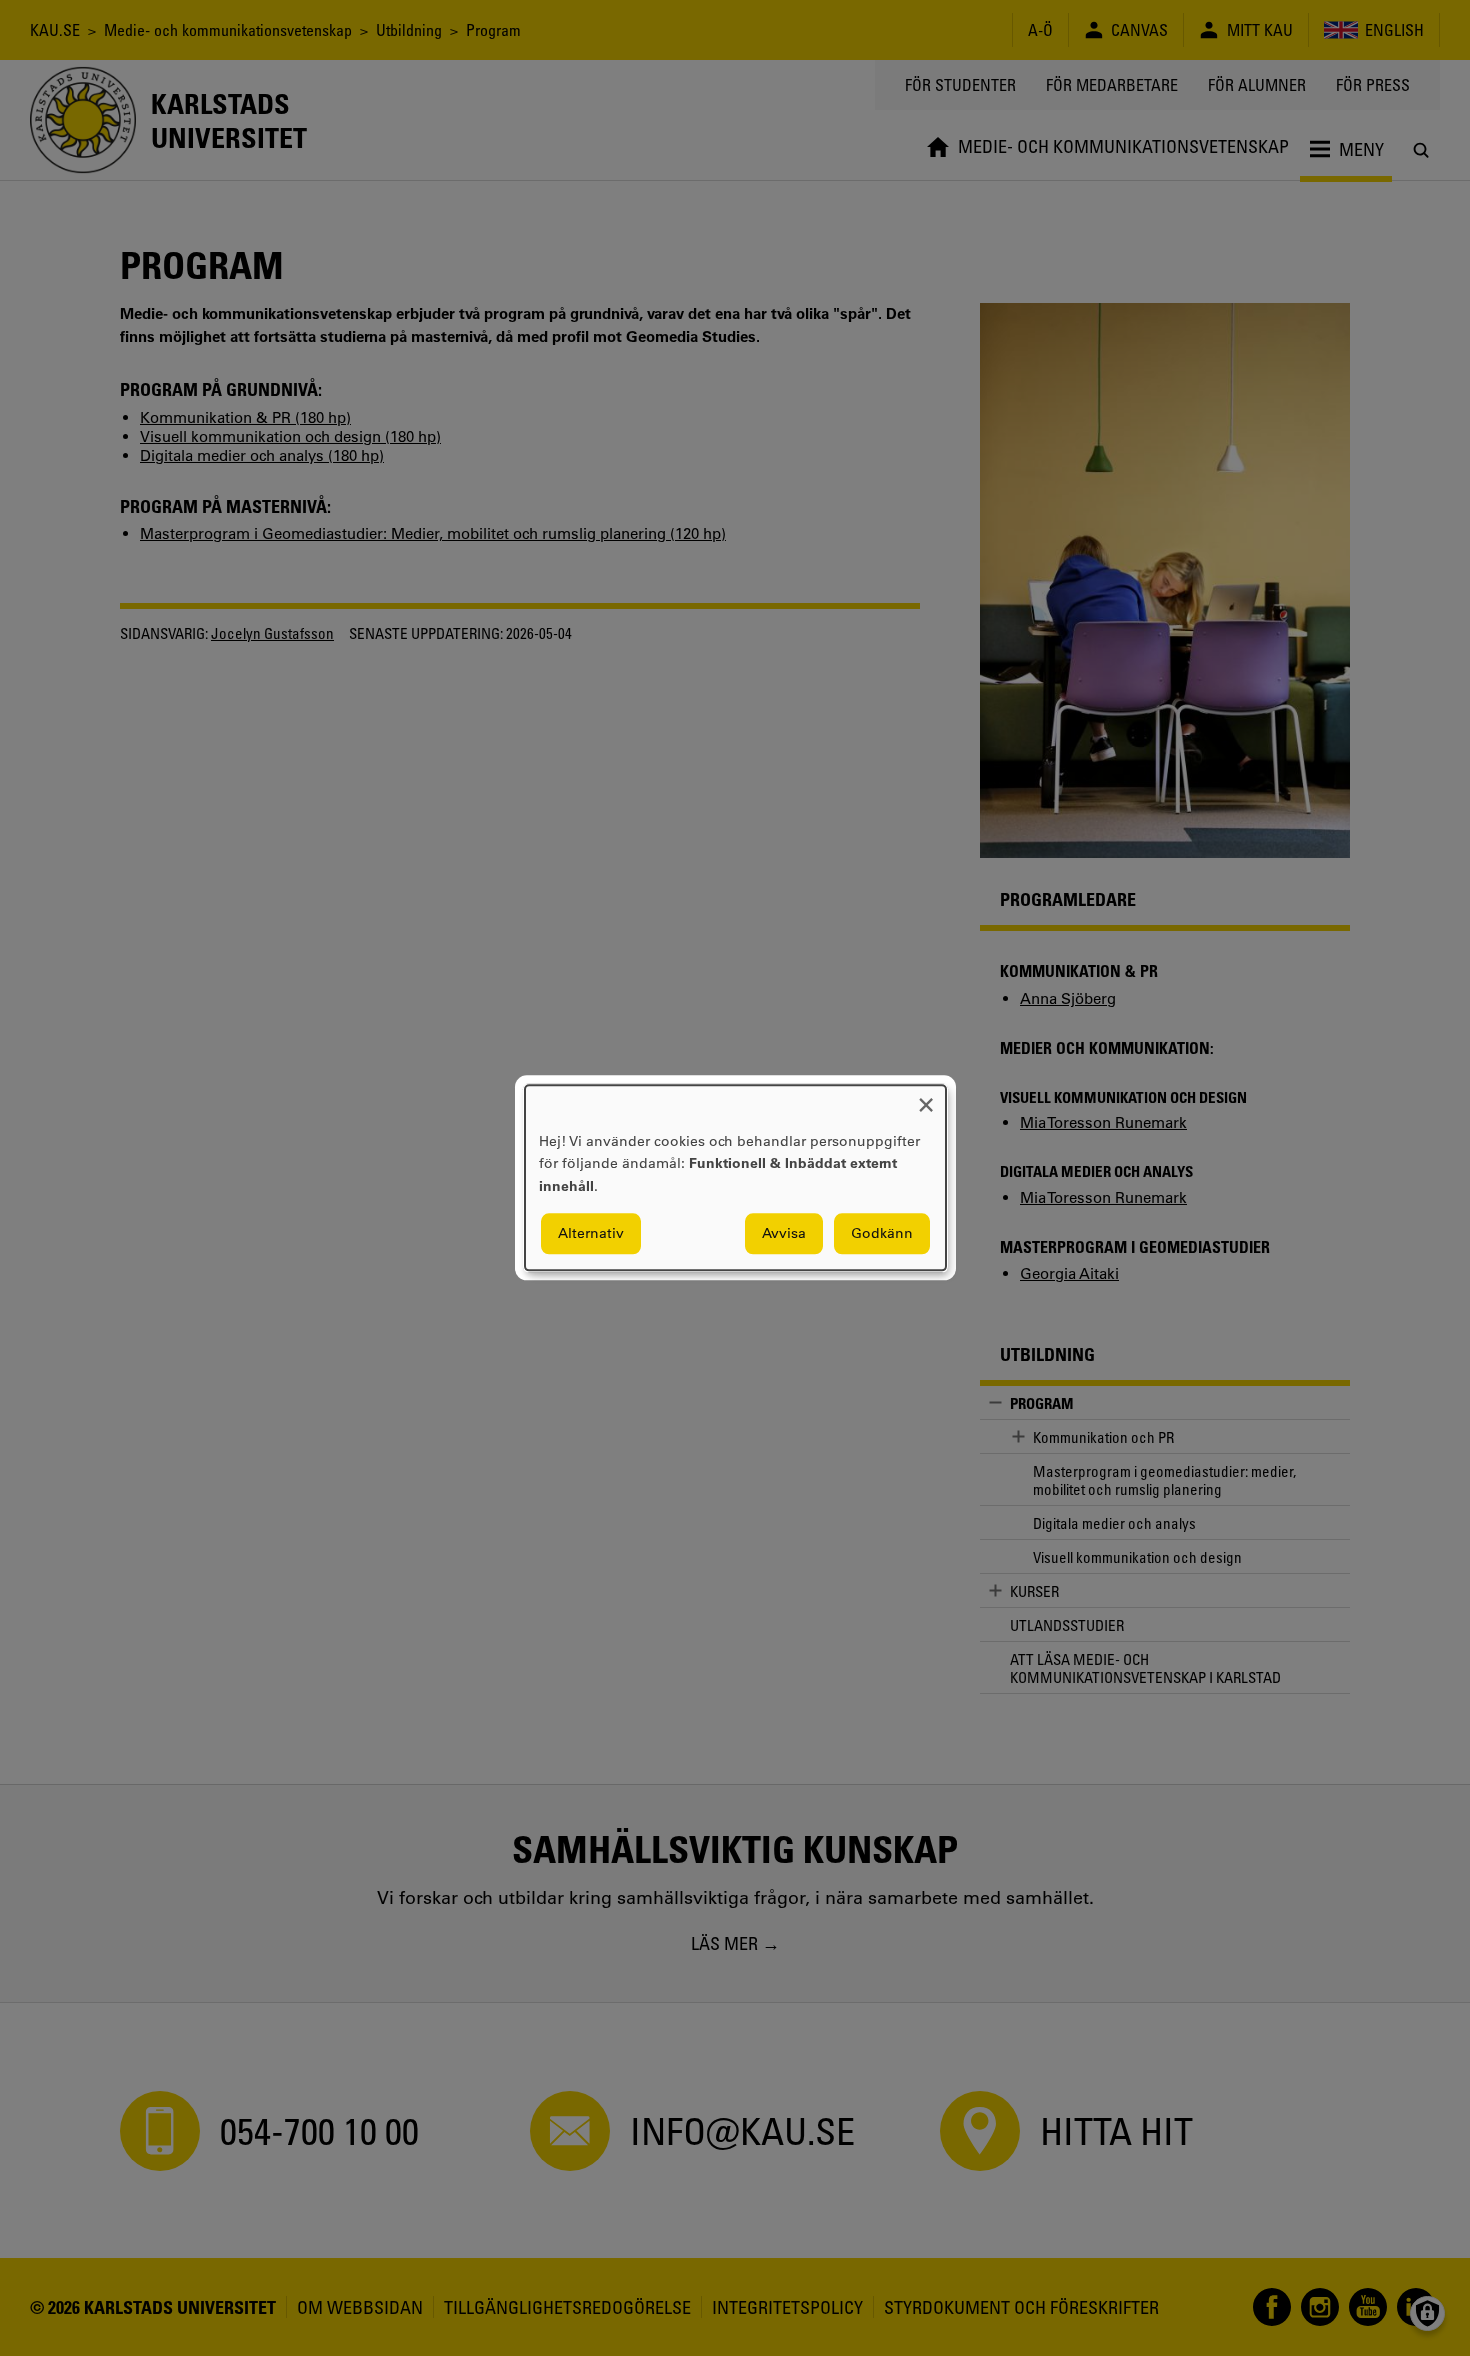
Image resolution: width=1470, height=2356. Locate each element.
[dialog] (735, 1177)
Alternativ (591, 1234)
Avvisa (784, 1234)
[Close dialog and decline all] (926, 1097)
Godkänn (882, 1234)
